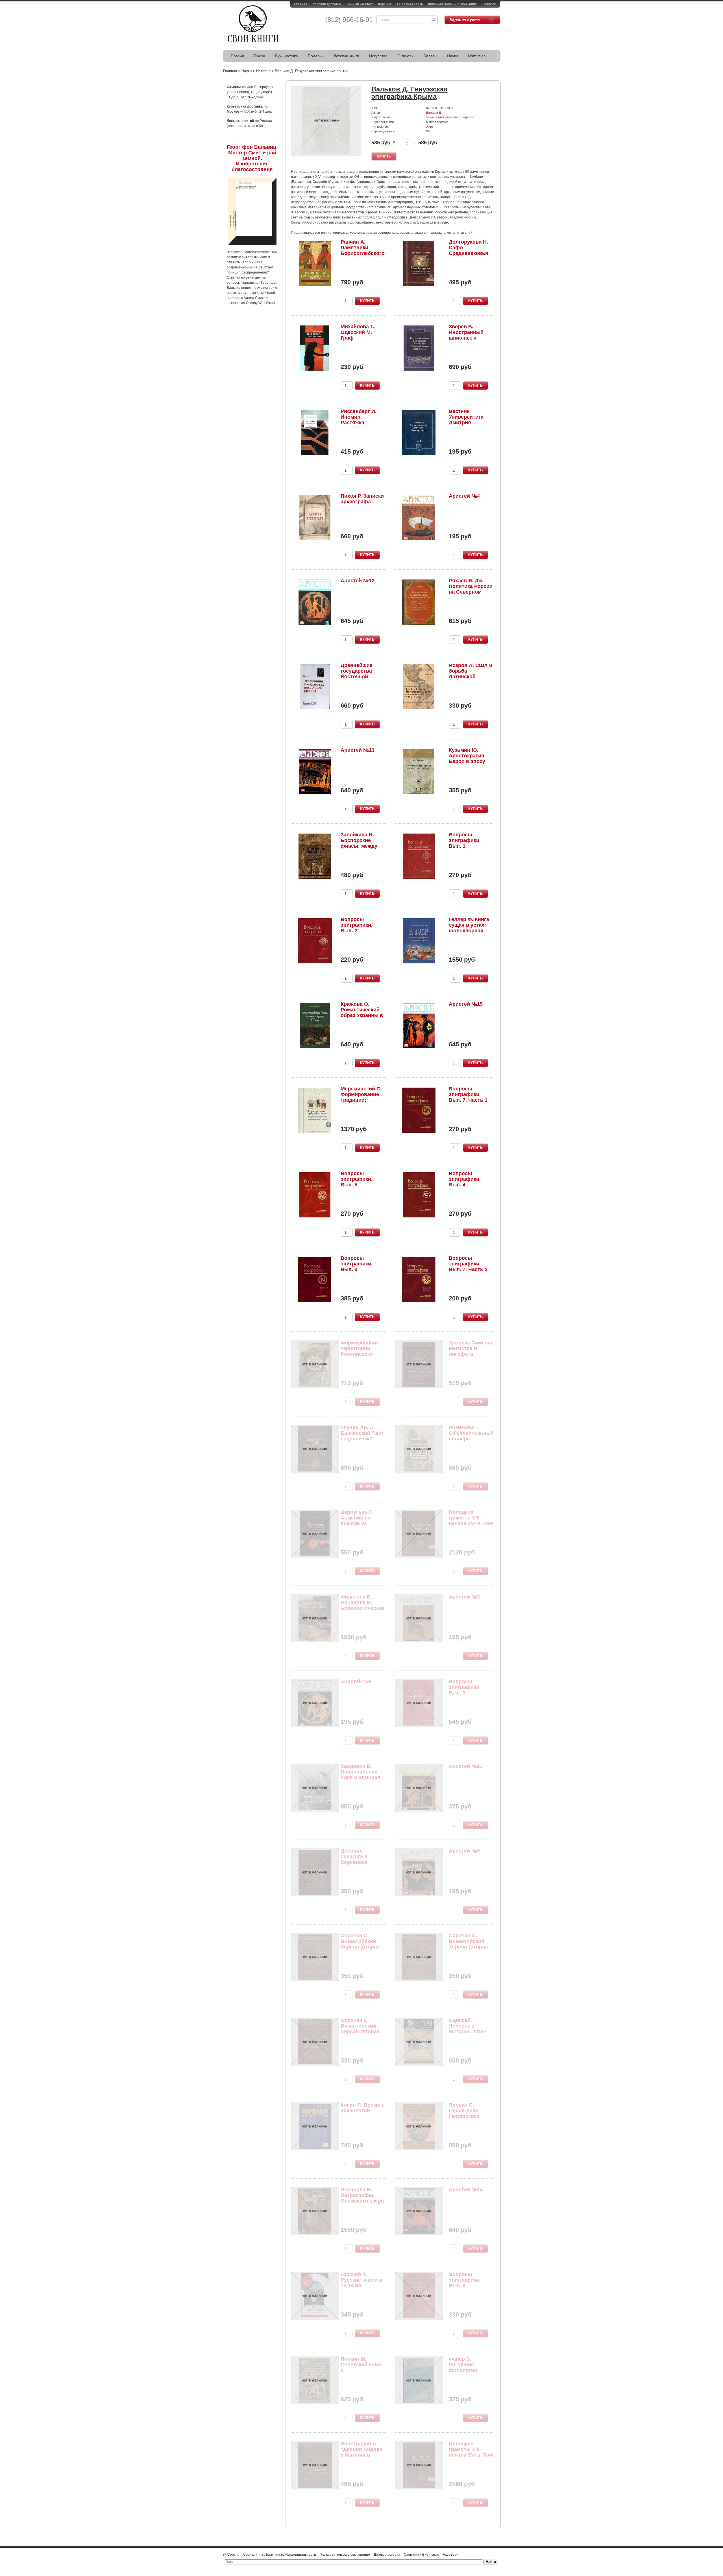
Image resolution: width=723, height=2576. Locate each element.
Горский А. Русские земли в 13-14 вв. (361, 2280)
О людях (405, 56)
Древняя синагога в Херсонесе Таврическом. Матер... (358, 1862)
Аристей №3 (464, 1597)
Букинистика (287, 56)
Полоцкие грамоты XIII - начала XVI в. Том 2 (471, 1520)
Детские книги (346, 56)
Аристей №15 (466, 1004)
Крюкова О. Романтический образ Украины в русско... (362, 1012)
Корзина (385, 4)
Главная (301, 4)
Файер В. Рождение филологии (463, 2365)
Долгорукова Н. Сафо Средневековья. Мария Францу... (469, 250)
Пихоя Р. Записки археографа (362, 499)
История (263, 71)
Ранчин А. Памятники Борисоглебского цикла (363, 250)
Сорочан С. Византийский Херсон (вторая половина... (360, 1944)
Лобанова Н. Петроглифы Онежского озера (362, 2195)
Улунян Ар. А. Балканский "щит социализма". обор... (362, 1436)
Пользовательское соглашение (345, 2555)
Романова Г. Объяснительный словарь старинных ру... (471, 1436)
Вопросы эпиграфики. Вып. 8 (465, 2280)
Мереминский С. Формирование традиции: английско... (361, 1097)
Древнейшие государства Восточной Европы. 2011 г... (361, 674)
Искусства (378, 56)
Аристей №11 (466, 1766)
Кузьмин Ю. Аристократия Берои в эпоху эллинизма (467, 758)
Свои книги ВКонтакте (422, 2555)
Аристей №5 (464, 1851)
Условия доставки (327, 4)
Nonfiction (477, 56)
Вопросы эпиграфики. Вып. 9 (465, 1687)
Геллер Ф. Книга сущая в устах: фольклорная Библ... (469, 928)
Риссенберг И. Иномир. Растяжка (359, 417)
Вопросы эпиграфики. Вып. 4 (465, 1179)
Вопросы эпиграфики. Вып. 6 (357, 1264)
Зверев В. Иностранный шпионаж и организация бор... (466, 338)
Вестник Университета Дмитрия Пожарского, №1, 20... (470, 422)
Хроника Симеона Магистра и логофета (471, 1348)
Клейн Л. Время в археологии (363, 2108)
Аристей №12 (358, 581)
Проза (260, 56)
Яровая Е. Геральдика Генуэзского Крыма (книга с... (470, 2113)
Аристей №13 (358, 750)
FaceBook (451, 2555)
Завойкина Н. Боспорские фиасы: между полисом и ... (359, 843)
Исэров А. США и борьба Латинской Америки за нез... (471, 674)
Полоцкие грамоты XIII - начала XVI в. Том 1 (471, 2452)
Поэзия (237, 56)
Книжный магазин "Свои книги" (453, 4)
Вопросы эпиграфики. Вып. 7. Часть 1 (468, 1094)
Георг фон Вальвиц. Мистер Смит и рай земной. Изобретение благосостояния (252, 158)
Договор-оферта (387, 2555)
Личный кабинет (360, 4)
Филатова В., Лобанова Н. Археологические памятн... (363, 1605)
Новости (489, 4)
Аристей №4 (464, 496)
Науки (453, 56)
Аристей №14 (466, 2190)
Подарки (316, 56)
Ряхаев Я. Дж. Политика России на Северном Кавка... (471, 589)
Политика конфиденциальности (290, 2555)
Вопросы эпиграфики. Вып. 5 (357, 1179)
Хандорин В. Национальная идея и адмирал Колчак (361, 1774)
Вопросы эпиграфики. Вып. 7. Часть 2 (468, 1264)
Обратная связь (410, 4)
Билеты (430, 56)
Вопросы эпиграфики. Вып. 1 (465, 840)
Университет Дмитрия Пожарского (451, 117)
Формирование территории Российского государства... (360, 1351)
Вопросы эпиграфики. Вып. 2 (357, 925)
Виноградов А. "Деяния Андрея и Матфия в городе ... (361, 2452)
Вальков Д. (434, 113)
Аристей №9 (356, 1681)
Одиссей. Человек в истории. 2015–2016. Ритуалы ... (470, 2029)
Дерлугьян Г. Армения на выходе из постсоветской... (361, 1520)
